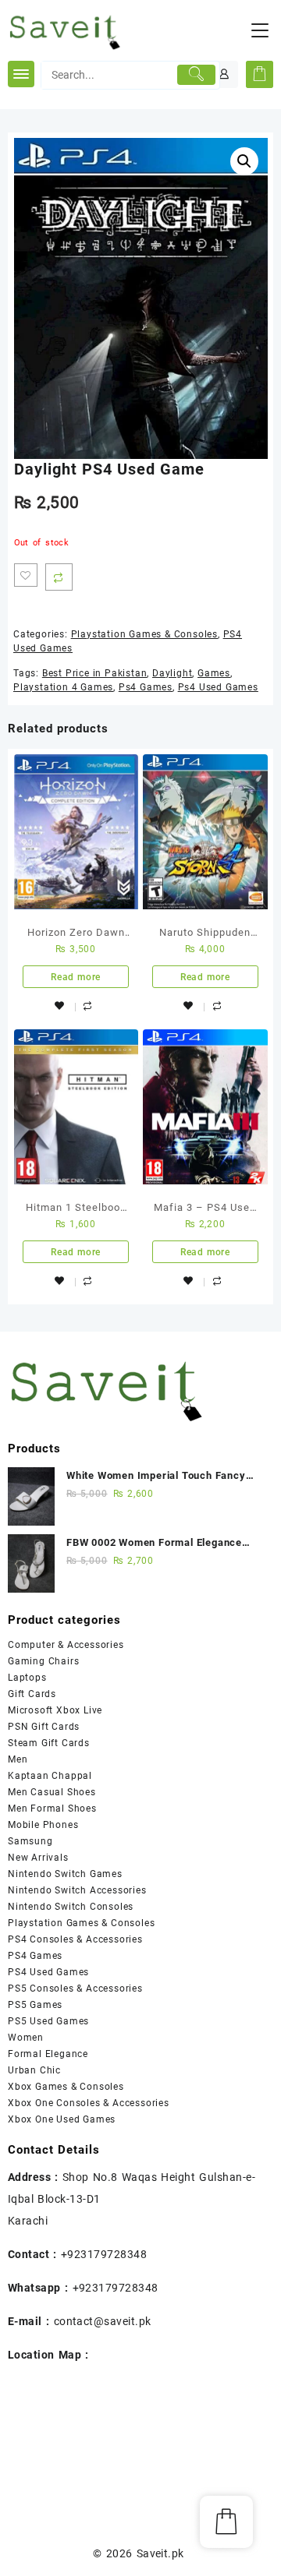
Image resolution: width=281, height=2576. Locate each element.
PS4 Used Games (48, 1972)
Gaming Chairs (43, 1661)
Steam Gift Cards (49, 1743)
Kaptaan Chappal (50, 1776)
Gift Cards (32, 1694)
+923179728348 (104, 2254)
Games (214, 673)
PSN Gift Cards (44, 1727)
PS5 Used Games (48, 2021)
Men (18, 1759)
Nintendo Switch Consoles (71, 1907)
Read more (76, 977)
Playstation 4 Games (63, 687)
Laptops (27, 1678)
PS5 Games (35, 2005)
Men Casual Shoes (52, 1792)
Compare (59, 577)
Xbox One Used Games (62, 2119)
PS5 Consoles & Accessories (75, 1988)
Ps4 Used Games (218, 687)
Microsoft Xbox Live (55, 1710)
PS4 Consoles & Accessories (75, 1939)
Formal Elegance (48, 2054)
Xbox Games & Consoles (66, 2087)
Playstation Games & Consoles (144, 634)
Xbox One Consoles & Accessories (89, 2103)
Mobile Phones (43, 1825)
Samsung (30, 1841)
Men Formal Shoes (52, 1808)
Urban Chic (34, 2070)
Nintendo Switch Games (65, 1874)
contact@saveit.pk (103, 2321)
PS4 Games (35, 1956)
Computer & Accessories (66, 1645)
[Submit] (197, 75)
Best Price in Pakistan (95, 673)
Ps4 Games (146, 687)
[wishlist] (59, 1006)
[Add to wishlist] (26, 575)
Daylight (172, 673)
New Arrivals (38, 1858)
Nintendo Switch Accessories (77, 1890)
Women (26, 2038)
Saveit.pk (160, 2553)
